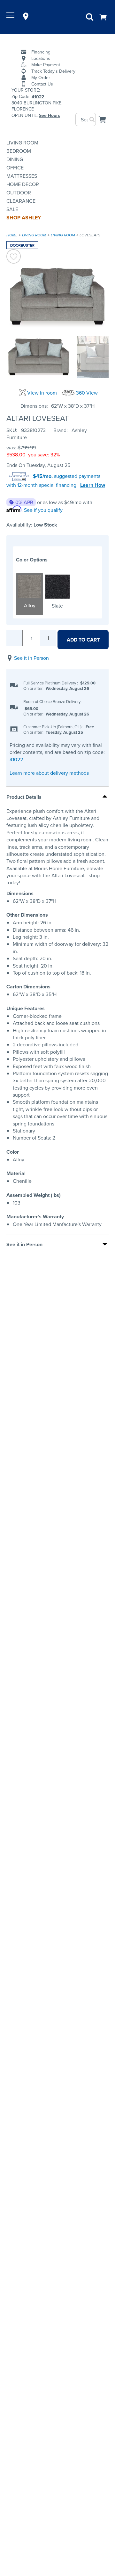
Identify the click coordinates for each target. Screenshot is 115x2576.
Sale (12, 209)
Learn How (93, 485)
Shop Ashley (24, 218)
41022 (16, 759)
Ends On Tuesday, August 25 (38, 465)
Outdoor (19, 192)
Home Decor (23, 184)
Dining (15, 159)
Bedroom (19, 151)
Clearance (21, 201)
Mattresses (22, 176)
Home (12, 235)
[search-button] (92, 119)
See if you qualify (43, 510)
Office (15, 168)
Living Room (22, 143)
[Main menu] (11, 16)
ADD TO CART (83, 640)
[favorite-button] (14, 257)
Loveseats (90, 235)
